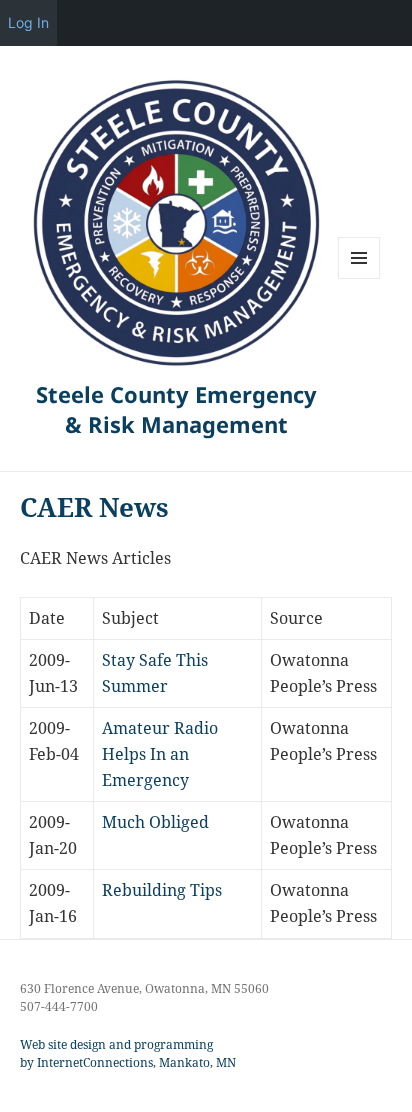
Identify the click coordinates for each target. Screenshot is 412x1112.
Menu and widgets (359, 278)
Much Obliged (155, 822)
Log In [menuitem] (28, 22)
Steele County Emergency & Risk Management (176, 409)
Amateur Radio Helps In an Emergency (160, 753)
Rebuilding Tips (162, 890)
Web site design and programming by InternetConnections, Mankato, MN (128, 1053)
